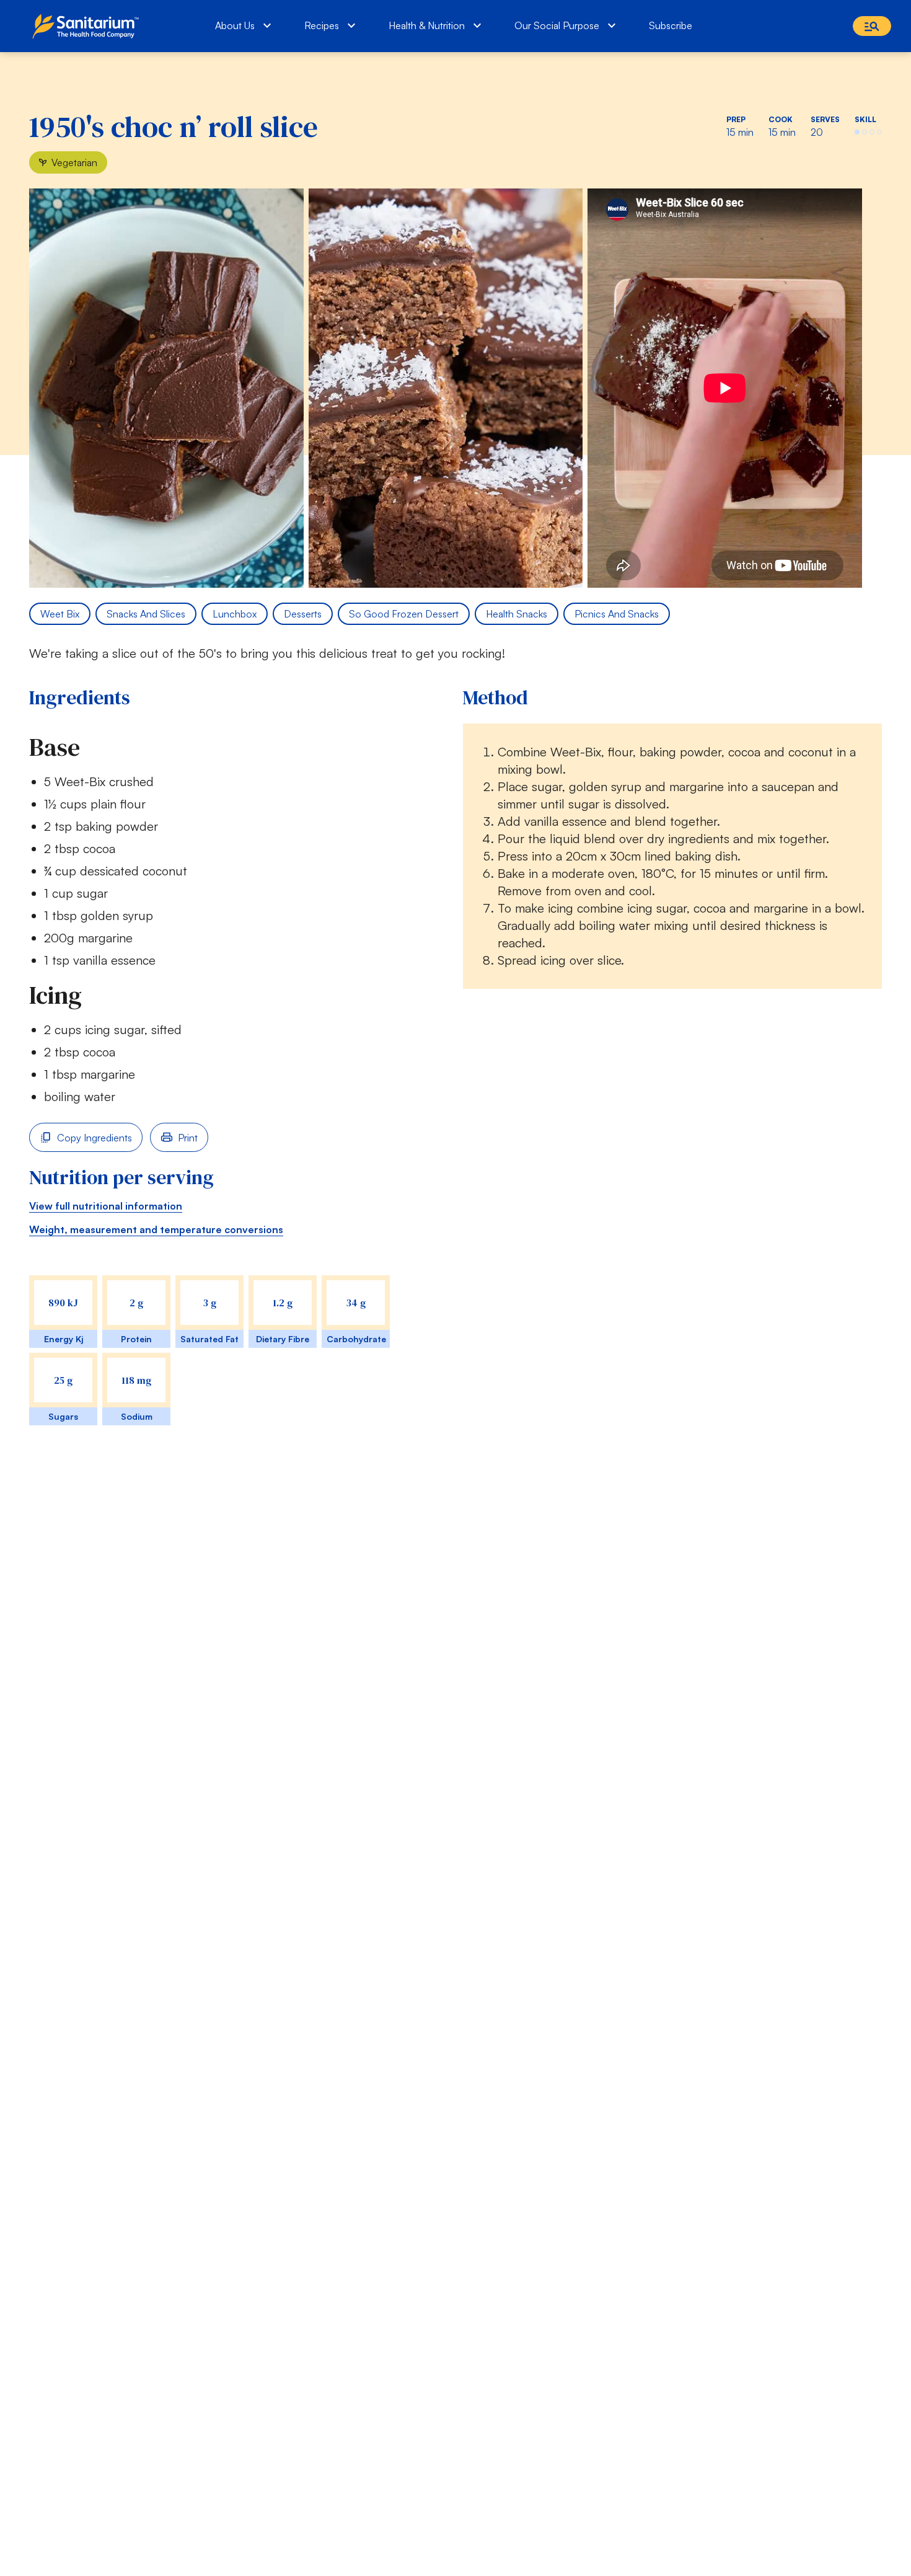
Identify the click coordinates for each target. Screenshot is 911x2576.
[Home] (88, 26)
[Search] (872, 26)
